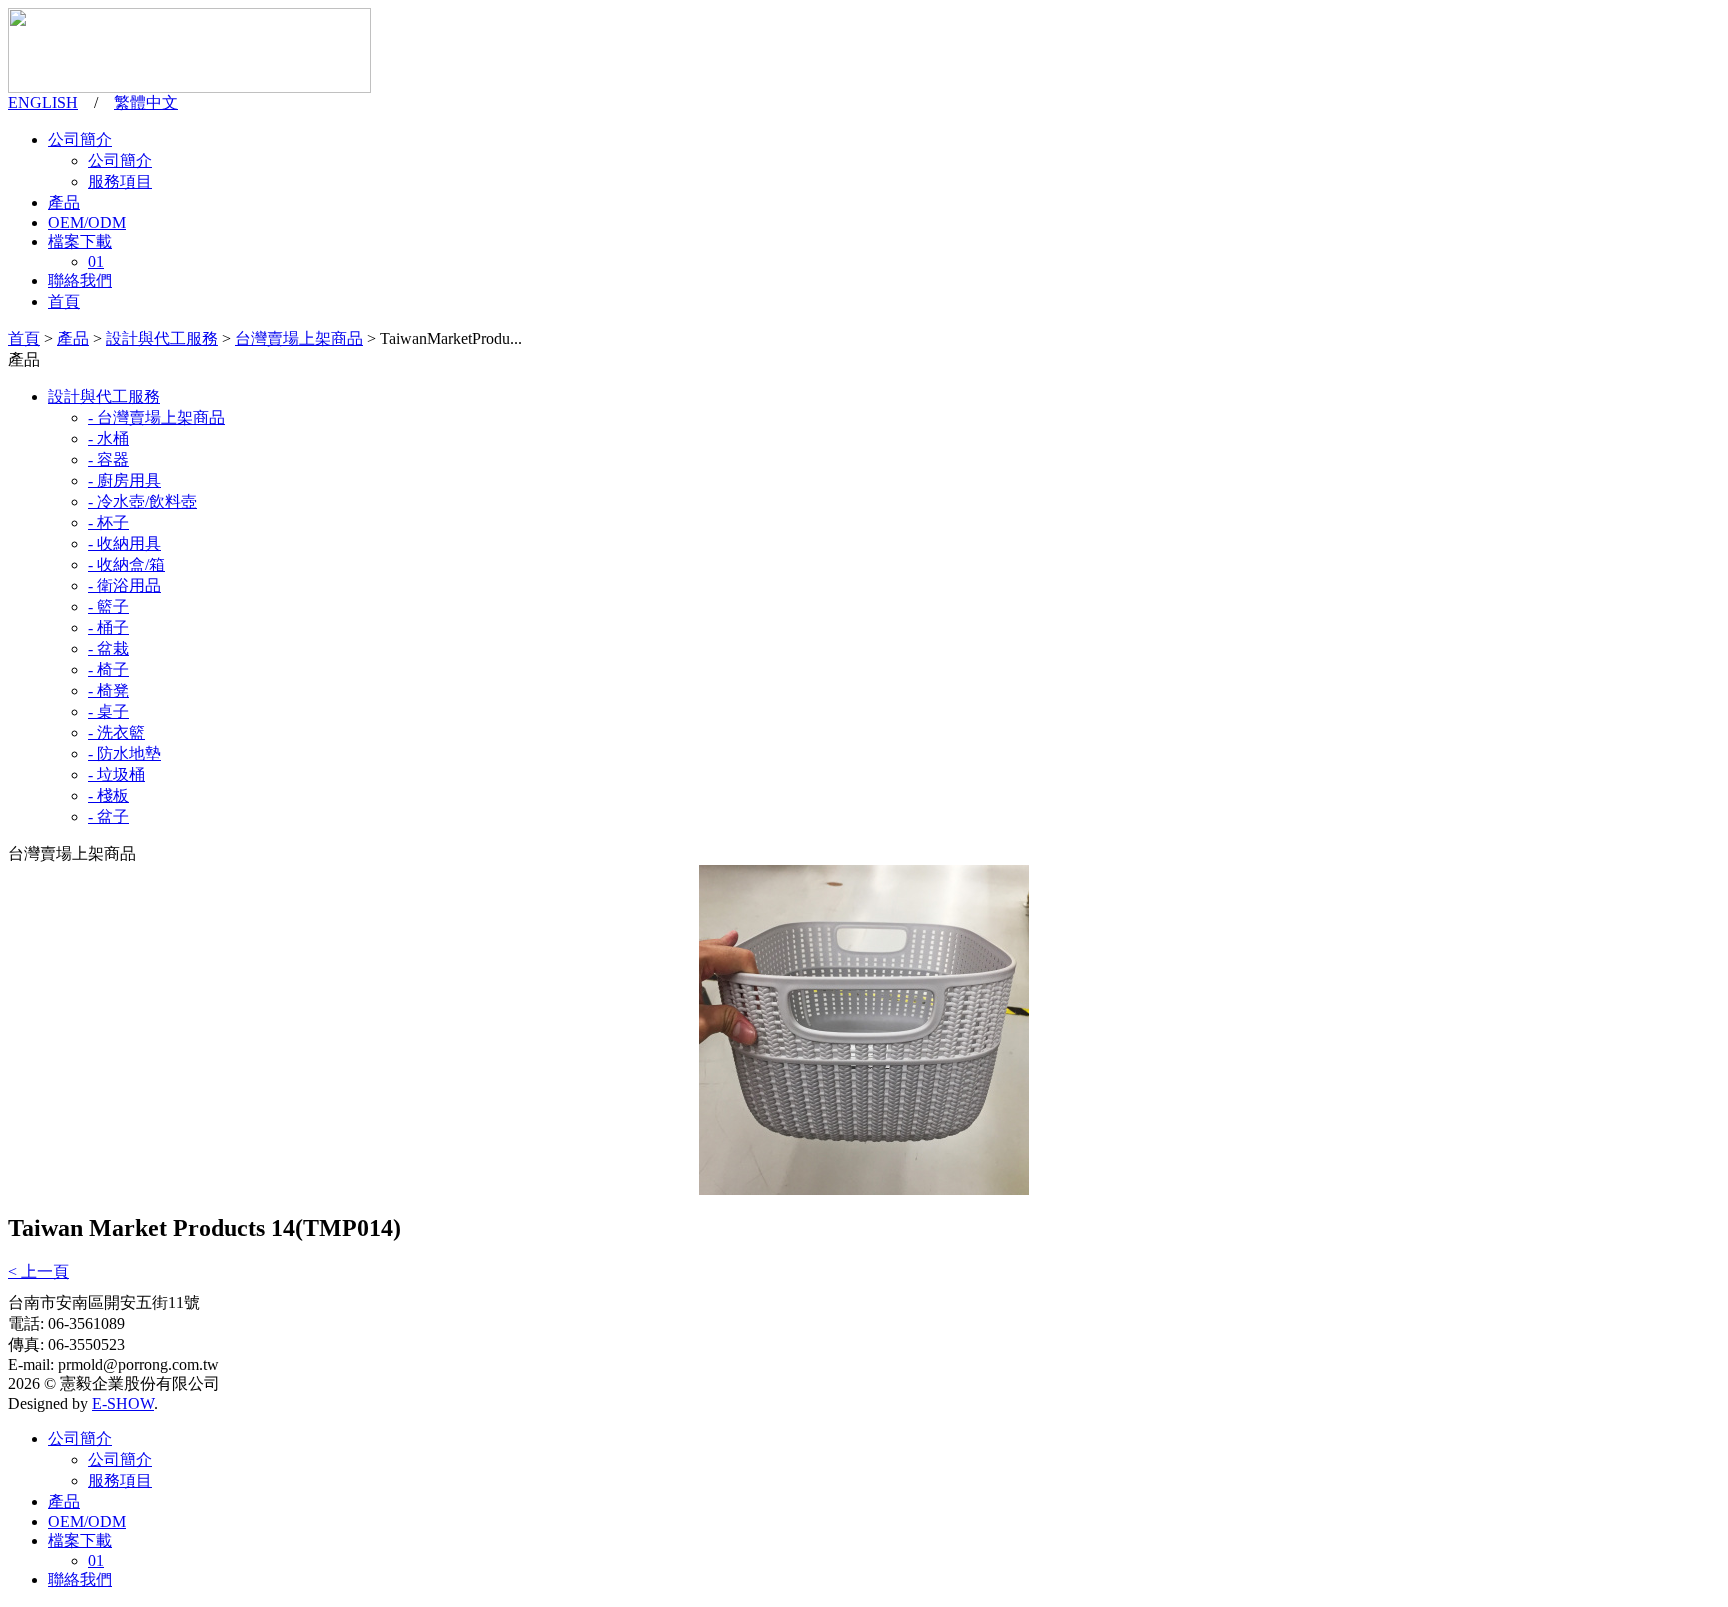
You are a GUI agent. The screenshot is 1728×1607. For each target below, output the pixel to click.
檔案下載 (80, 241)
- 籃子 (108, 606)
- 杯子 (108, 522)
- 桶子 (108, 627)
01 (96, 261)
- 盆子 (108, 816)
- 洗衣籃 (116, 732)
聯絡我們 (80, 280)
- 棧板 (108, 795)
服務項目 (120, 181)
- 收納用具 (124, 543)
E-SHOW (123, 1403)
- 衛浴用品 (124, 585)
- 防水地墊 (124, 753)
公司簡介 (80, 139)
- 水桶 (108, 438)
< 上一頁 (38, 1271)
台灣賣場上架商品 (299, 338)
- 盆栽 (108, 648)
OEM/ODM (87, 222)
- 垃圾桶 (116, 774)
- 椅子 (108, 669)
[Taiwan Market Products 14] (864, 1189)
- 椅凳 (108, 690)
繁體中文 (146, 102)
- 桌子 (108, 711)
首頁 (64, 301)
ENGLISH (43, 102)
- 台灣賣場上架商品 (156, 417)
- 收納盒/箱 (126, 564)
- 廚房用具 (124, 480)
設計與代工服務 (162, 338)
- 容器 (108, 459)
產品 (64, 202)
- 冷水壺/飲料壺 (142, 501)
